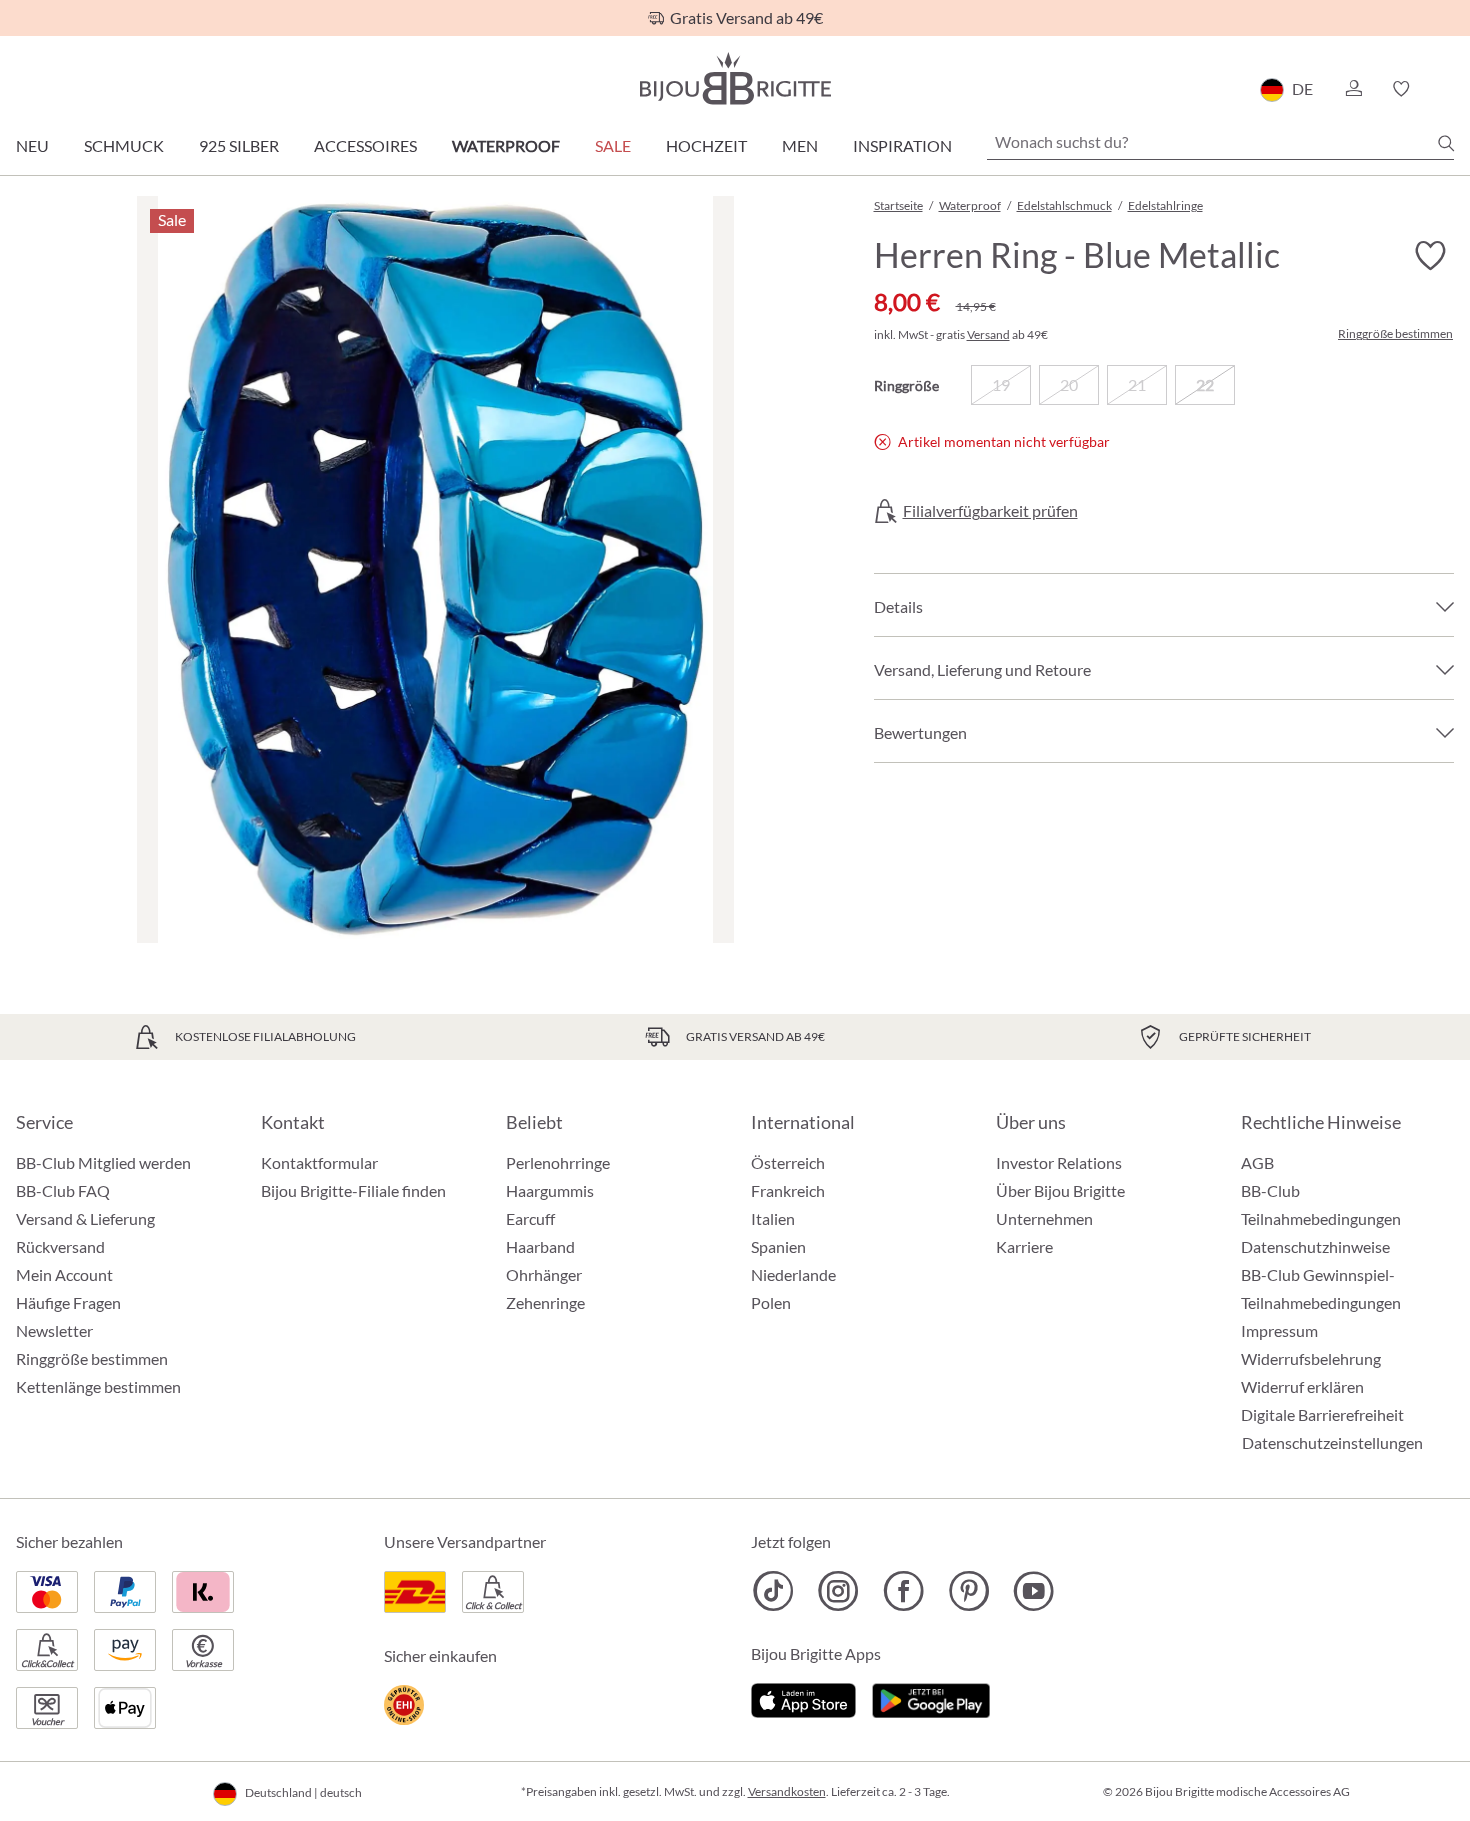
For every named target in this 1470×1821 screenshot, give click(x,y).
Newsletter (54, 1330)
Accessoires (365, 145)
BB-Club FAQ (63, 1190)
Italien (773, 1218)
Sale (613, 145)
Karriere (1024, 1246)
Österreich (788, 1162)
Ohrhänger (544, 1274)
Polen (771, 1302)
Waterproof (506, 145)
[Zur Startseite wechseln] (735, 78)
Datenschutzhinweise (1315, 1246)
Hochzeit (706, 145)
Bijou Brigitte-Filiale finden (353, 1190)
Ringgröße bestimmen (1395, 334)
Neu (32, 145)
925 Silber (239, 145)
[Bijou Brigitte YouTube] (1033, 1591)
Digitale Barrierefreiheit (1322, 1414)
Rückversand (60, 1246)
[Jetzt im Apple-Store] (803, 1697)
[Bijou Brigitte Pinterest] (968, 1591)
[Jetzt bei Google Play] (931, 1697)
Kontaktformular (319, 1162)
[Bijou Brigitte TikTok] (773, 1591)
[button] (1353, 89)
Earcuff (530, 1218)
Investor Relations (1059, 1162)
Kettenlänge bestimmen (98, 1386)
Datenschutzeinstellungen (1332, 1443)
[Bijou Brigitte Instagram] (838, 1591)
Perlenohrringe (558, 1162)
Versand (988, 334)
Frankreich (788, 1190)
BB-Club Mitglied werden (103, 1162)
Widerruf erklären (1302, 1386)
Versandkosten (787, 1791)
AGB (1257, 1162)
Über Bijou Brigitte (1060, 1190)
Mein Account (64, 1274)
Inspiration (902, 145)
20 (1069, 384)
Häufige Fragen (68, 1302)
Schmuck (124, 145)
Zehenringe (545, 1302)
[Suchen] (1446, 143)
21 (1137, 384)
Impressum (1279, 1330)
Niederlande (793, 1274)
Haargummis (550, 1190)
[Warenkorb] (1447, 89)
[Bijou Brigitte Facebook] (903, 1591)
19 (1001, 384)
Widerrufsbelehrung (1311, 1358)
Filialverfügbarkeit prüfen (990, 511)
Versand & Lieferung (85, 1218)
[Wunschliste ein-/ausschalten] (1430, 256)
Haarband (540, 1246)
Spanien (778, 1246)
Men (800, 145)
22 (1205, 384)
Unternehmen (1044, 1218)
